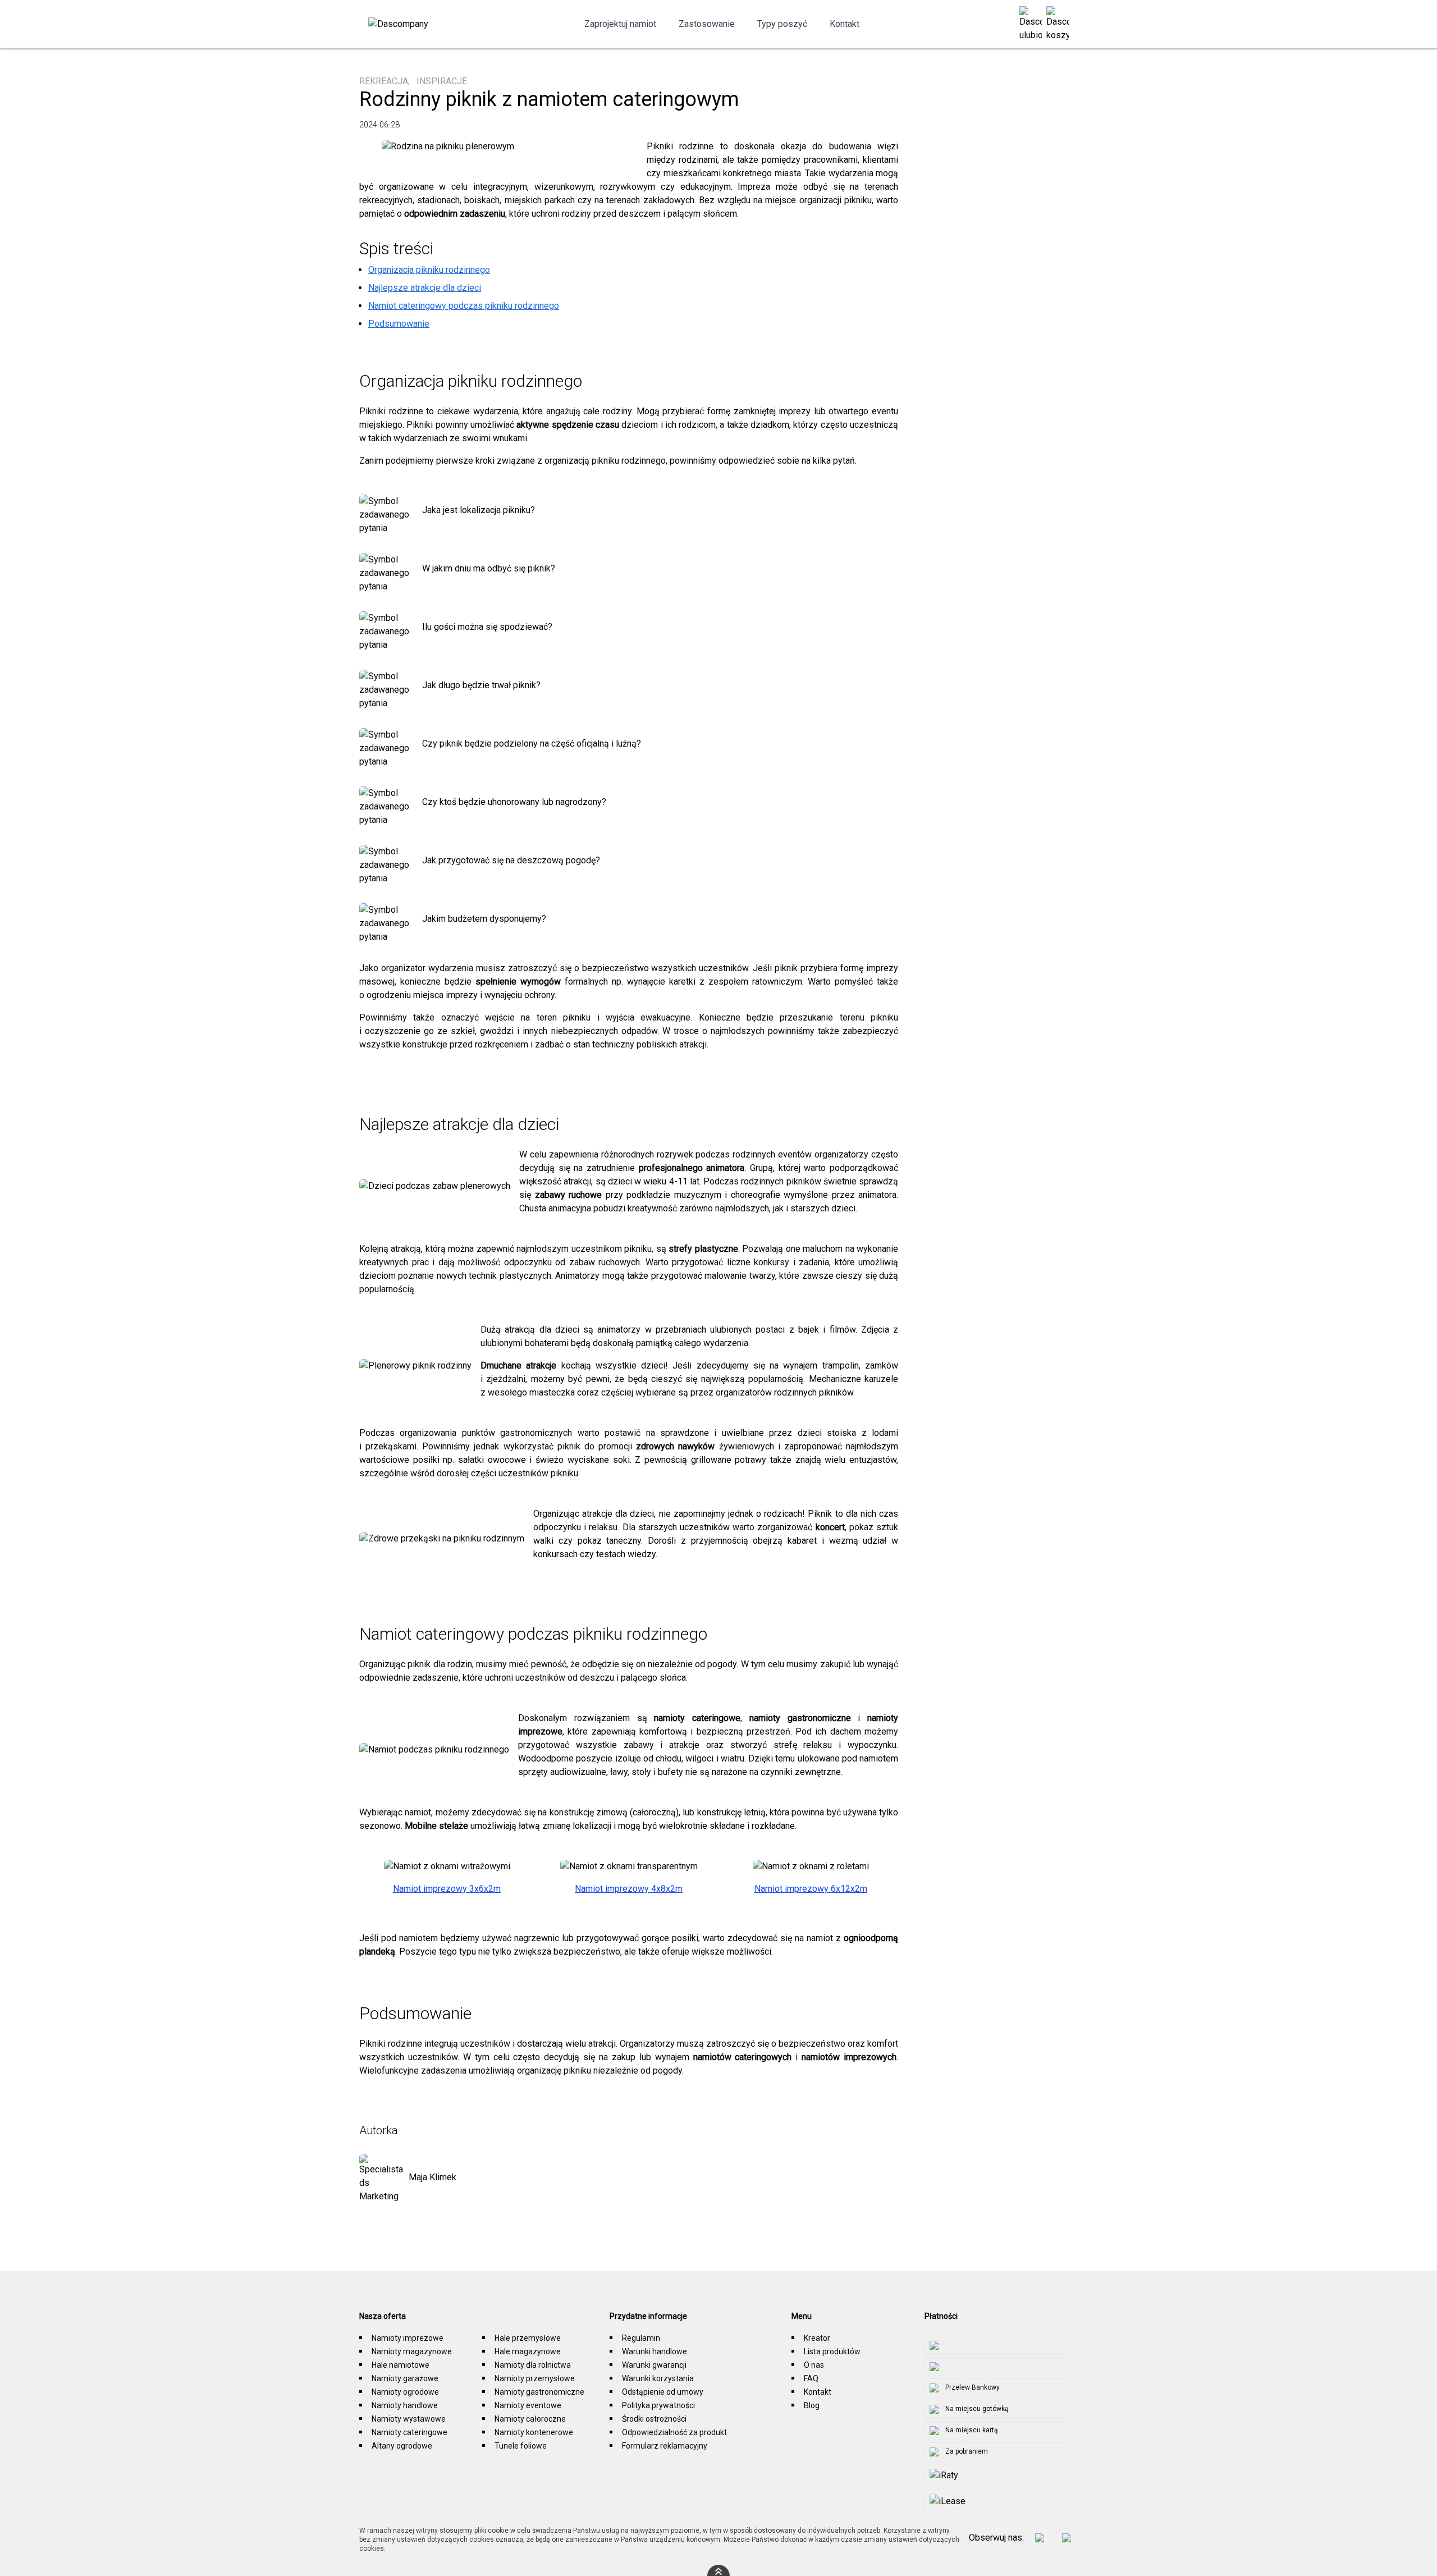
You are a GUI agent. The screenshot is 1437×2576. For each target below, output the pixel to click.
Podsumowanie (399, 324)
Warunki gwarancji (654, 2365)
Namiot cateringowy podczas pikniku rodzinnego (464, 306)
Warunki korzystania (658, 2378)
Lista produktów (832, 2351)
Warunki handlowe (655, 2351)
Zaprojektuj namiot (620, 24)
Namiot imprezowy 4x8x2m (629, 1889)
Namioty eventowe (528, 2405)
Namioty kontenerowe (534, 2432)
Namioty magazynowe (412, 2351)
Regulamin (641, 2338)
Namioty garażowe (405, 2378)
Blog (812, 2405)
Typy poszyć (782, 24)
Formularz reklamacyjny (665, 2446)
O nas (814, 2365)
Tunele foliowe (521, 2446)
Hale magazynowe (528, 2351)
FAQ (811, 2378)
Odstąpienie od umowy (663, 2392)
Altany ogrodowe (402, 2446)
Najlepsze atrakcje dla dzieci (425, 288)
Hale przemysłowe (528, 2338)
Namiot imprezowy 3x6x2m (447, 1889)
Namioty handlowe (405, 2405)
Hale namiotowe (401, 2365)
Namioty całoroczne (530, 2419)
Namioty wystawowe (409, 2419)
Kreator (817, 2338)
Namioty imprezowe (408, 2338)
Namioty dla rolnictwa (533, 2365)
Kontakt (845, 24)
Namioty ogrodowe (405, 2392)
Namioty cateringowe (409, 2432)
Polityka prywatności (658, 2405)
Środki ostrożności (654, 2419)
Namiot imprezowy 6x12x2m (811, 1889)
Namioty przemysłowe (535, 2378)
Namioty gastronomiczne (539, 2392)
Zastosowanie (707, 24)
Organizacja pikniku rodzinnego (429, 270)
